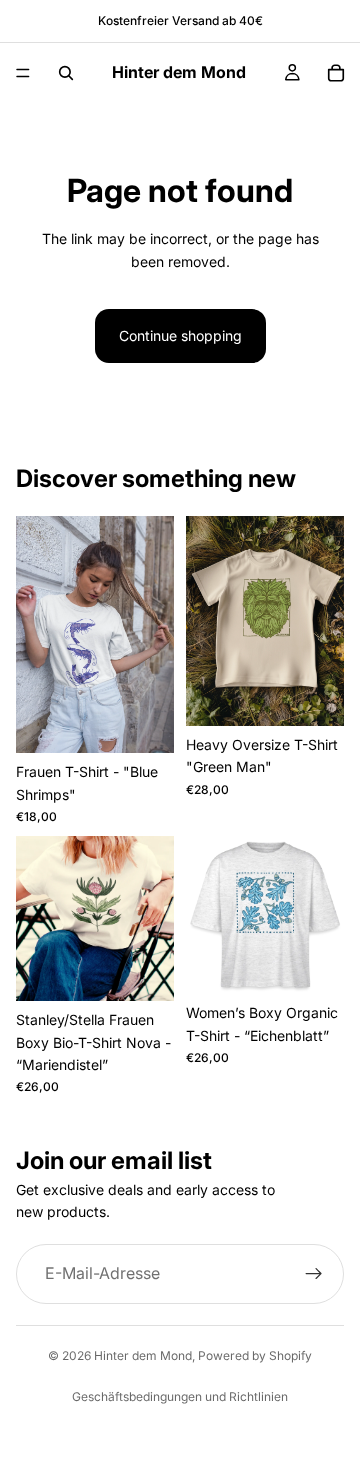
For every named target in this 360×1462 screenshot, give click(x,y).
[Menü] (23, 73)
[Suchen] (66, 73)
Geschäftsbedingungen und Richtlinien (180, 1396)
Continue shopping (180, 335)
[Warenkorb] (336, 73)
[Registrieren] (314, 1274)
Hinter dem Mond (143, 1355)
